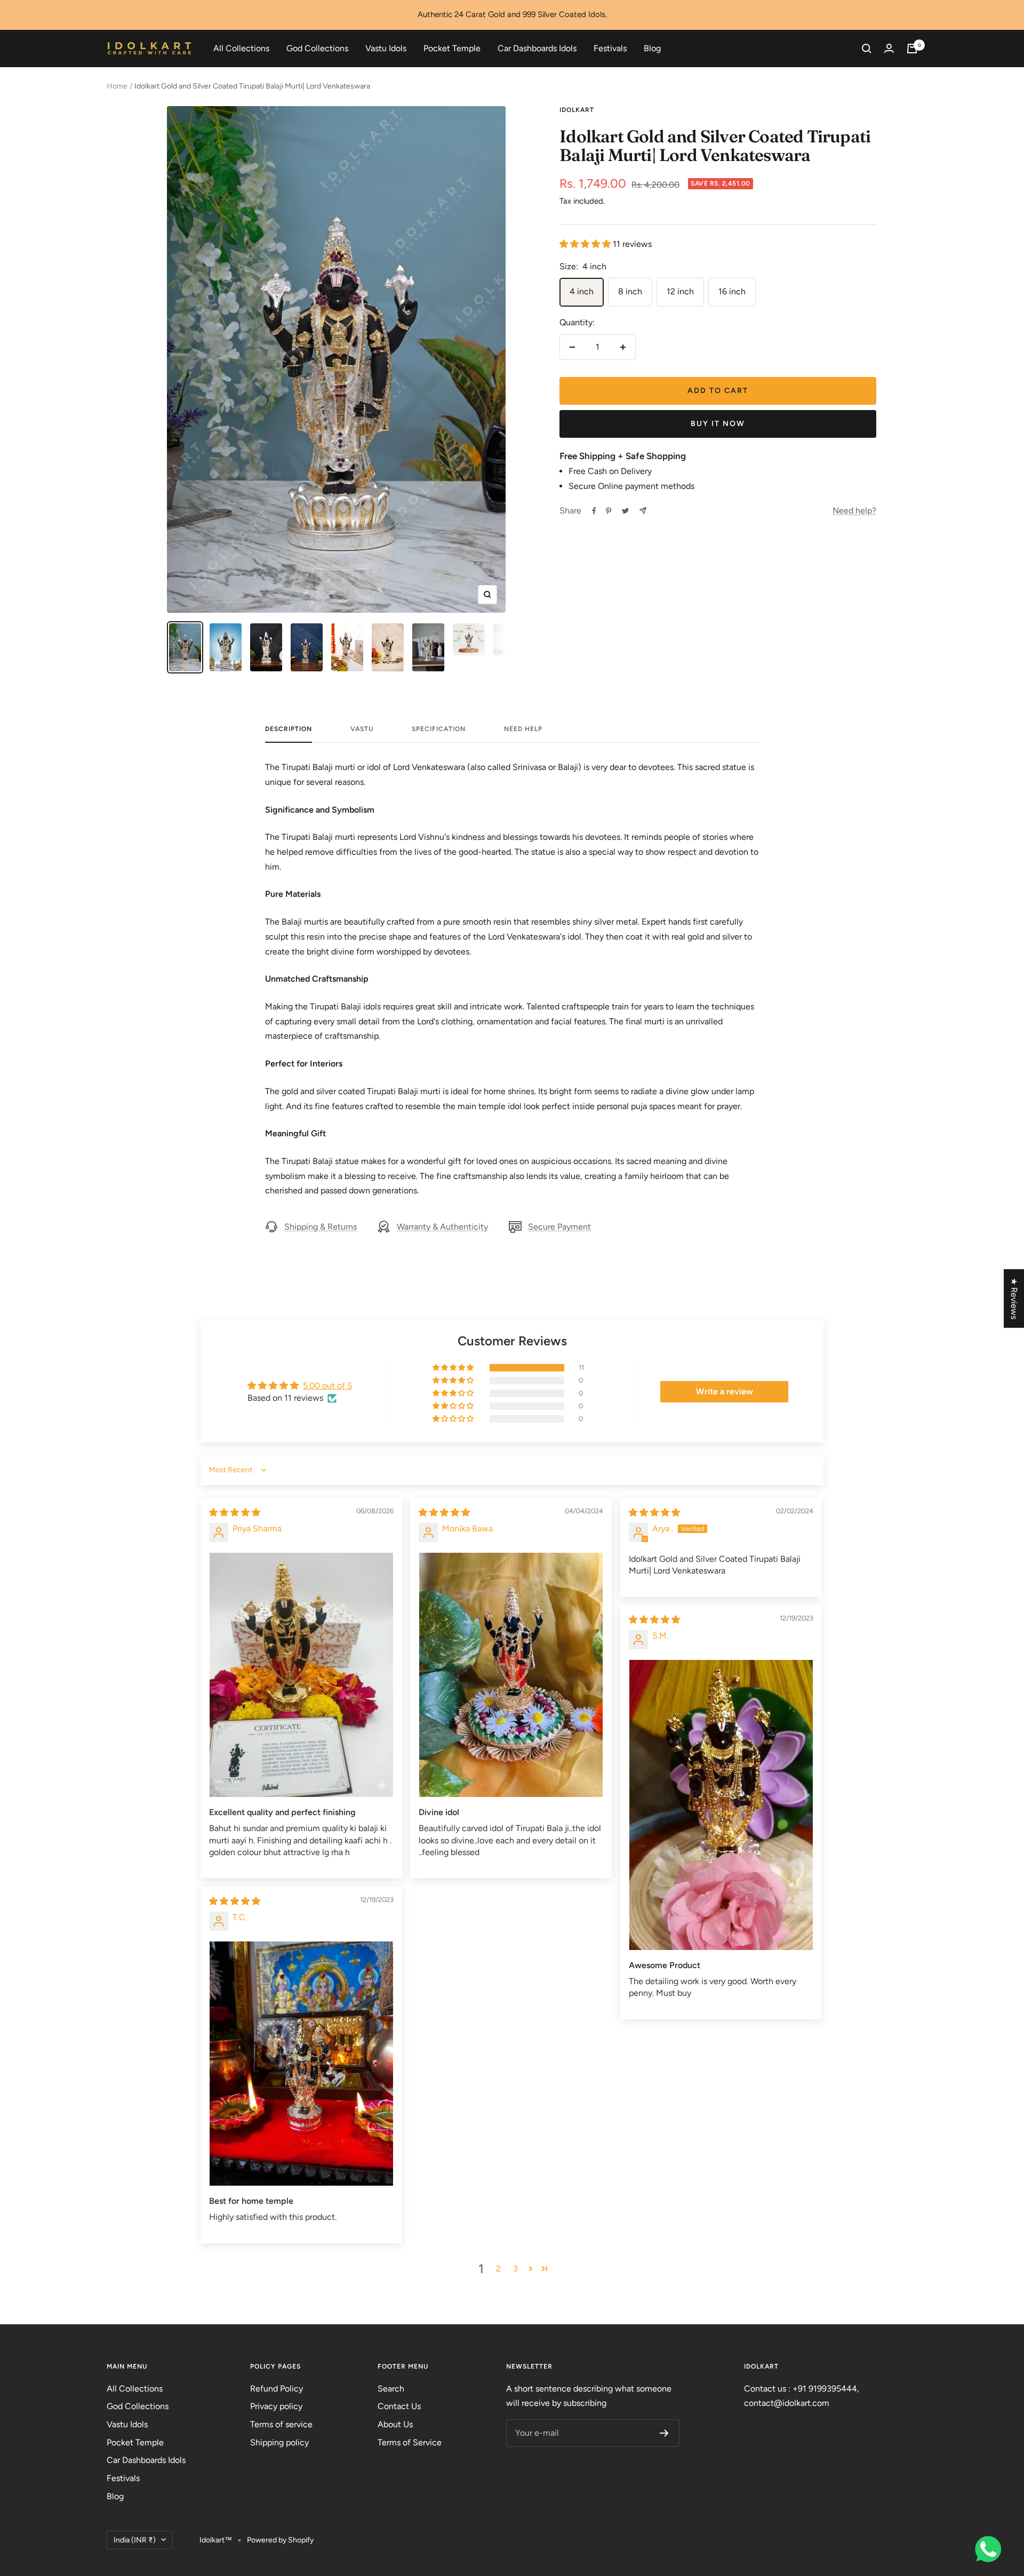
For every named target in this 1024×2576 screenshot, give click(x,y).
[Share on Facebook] (594, 511)
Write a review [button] (725, 1391)
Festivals (610, 48)
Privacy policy (276, 2406)
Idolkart (577, 110)
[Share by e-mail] (643, 511)
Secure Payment (559, 1227)
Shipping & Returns (321, 1227)
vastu (362, 729)
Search (391, 2389)
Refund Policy (277, 2389)
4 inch (582, 291)
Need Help (523, 729)
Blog (652, 48)
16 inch (732, 291)
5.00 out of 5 (327, 1386)
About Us (395, 2424)
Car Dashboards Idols (537, 48)
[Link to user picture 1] (301, 1675)
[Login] (889, 48)
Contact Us (399, 2406)
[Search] (867, 49)
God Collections (317, 48)
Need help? (854, 511)
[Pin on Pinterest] (609, 511)
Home (117, 86)
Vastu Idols (386, 48)
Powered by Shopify (280, 2540)
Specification (439, 729)
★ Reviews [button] (1014, 1298)
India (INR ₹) (135, 2540)
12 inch (680, 291)
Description (289, 729)
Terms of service (281, 2424)
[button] (586, 244)
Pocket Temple (452, 48)
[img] (235, 1512)
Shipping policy (279, 2442)
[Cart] (912, 49)
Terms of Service (410, 2442)
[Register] (664, 2433)
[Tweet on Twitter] (625, 511)
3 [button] (515, 2269)
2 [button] (498, 2269)
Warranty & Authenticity (442, 1227)
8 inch (630, 291)
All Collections (241, 48)
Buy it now (718, 424)
